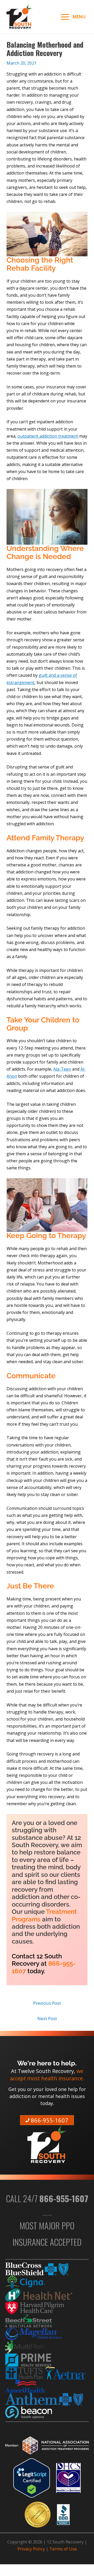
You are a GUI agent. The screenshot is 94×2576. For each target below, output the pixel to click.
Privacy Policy (31, 2549)
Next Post (47, 2018)
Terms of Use (63, 2549)
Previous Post (47, 2003)
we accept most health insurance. (47, 2074)
